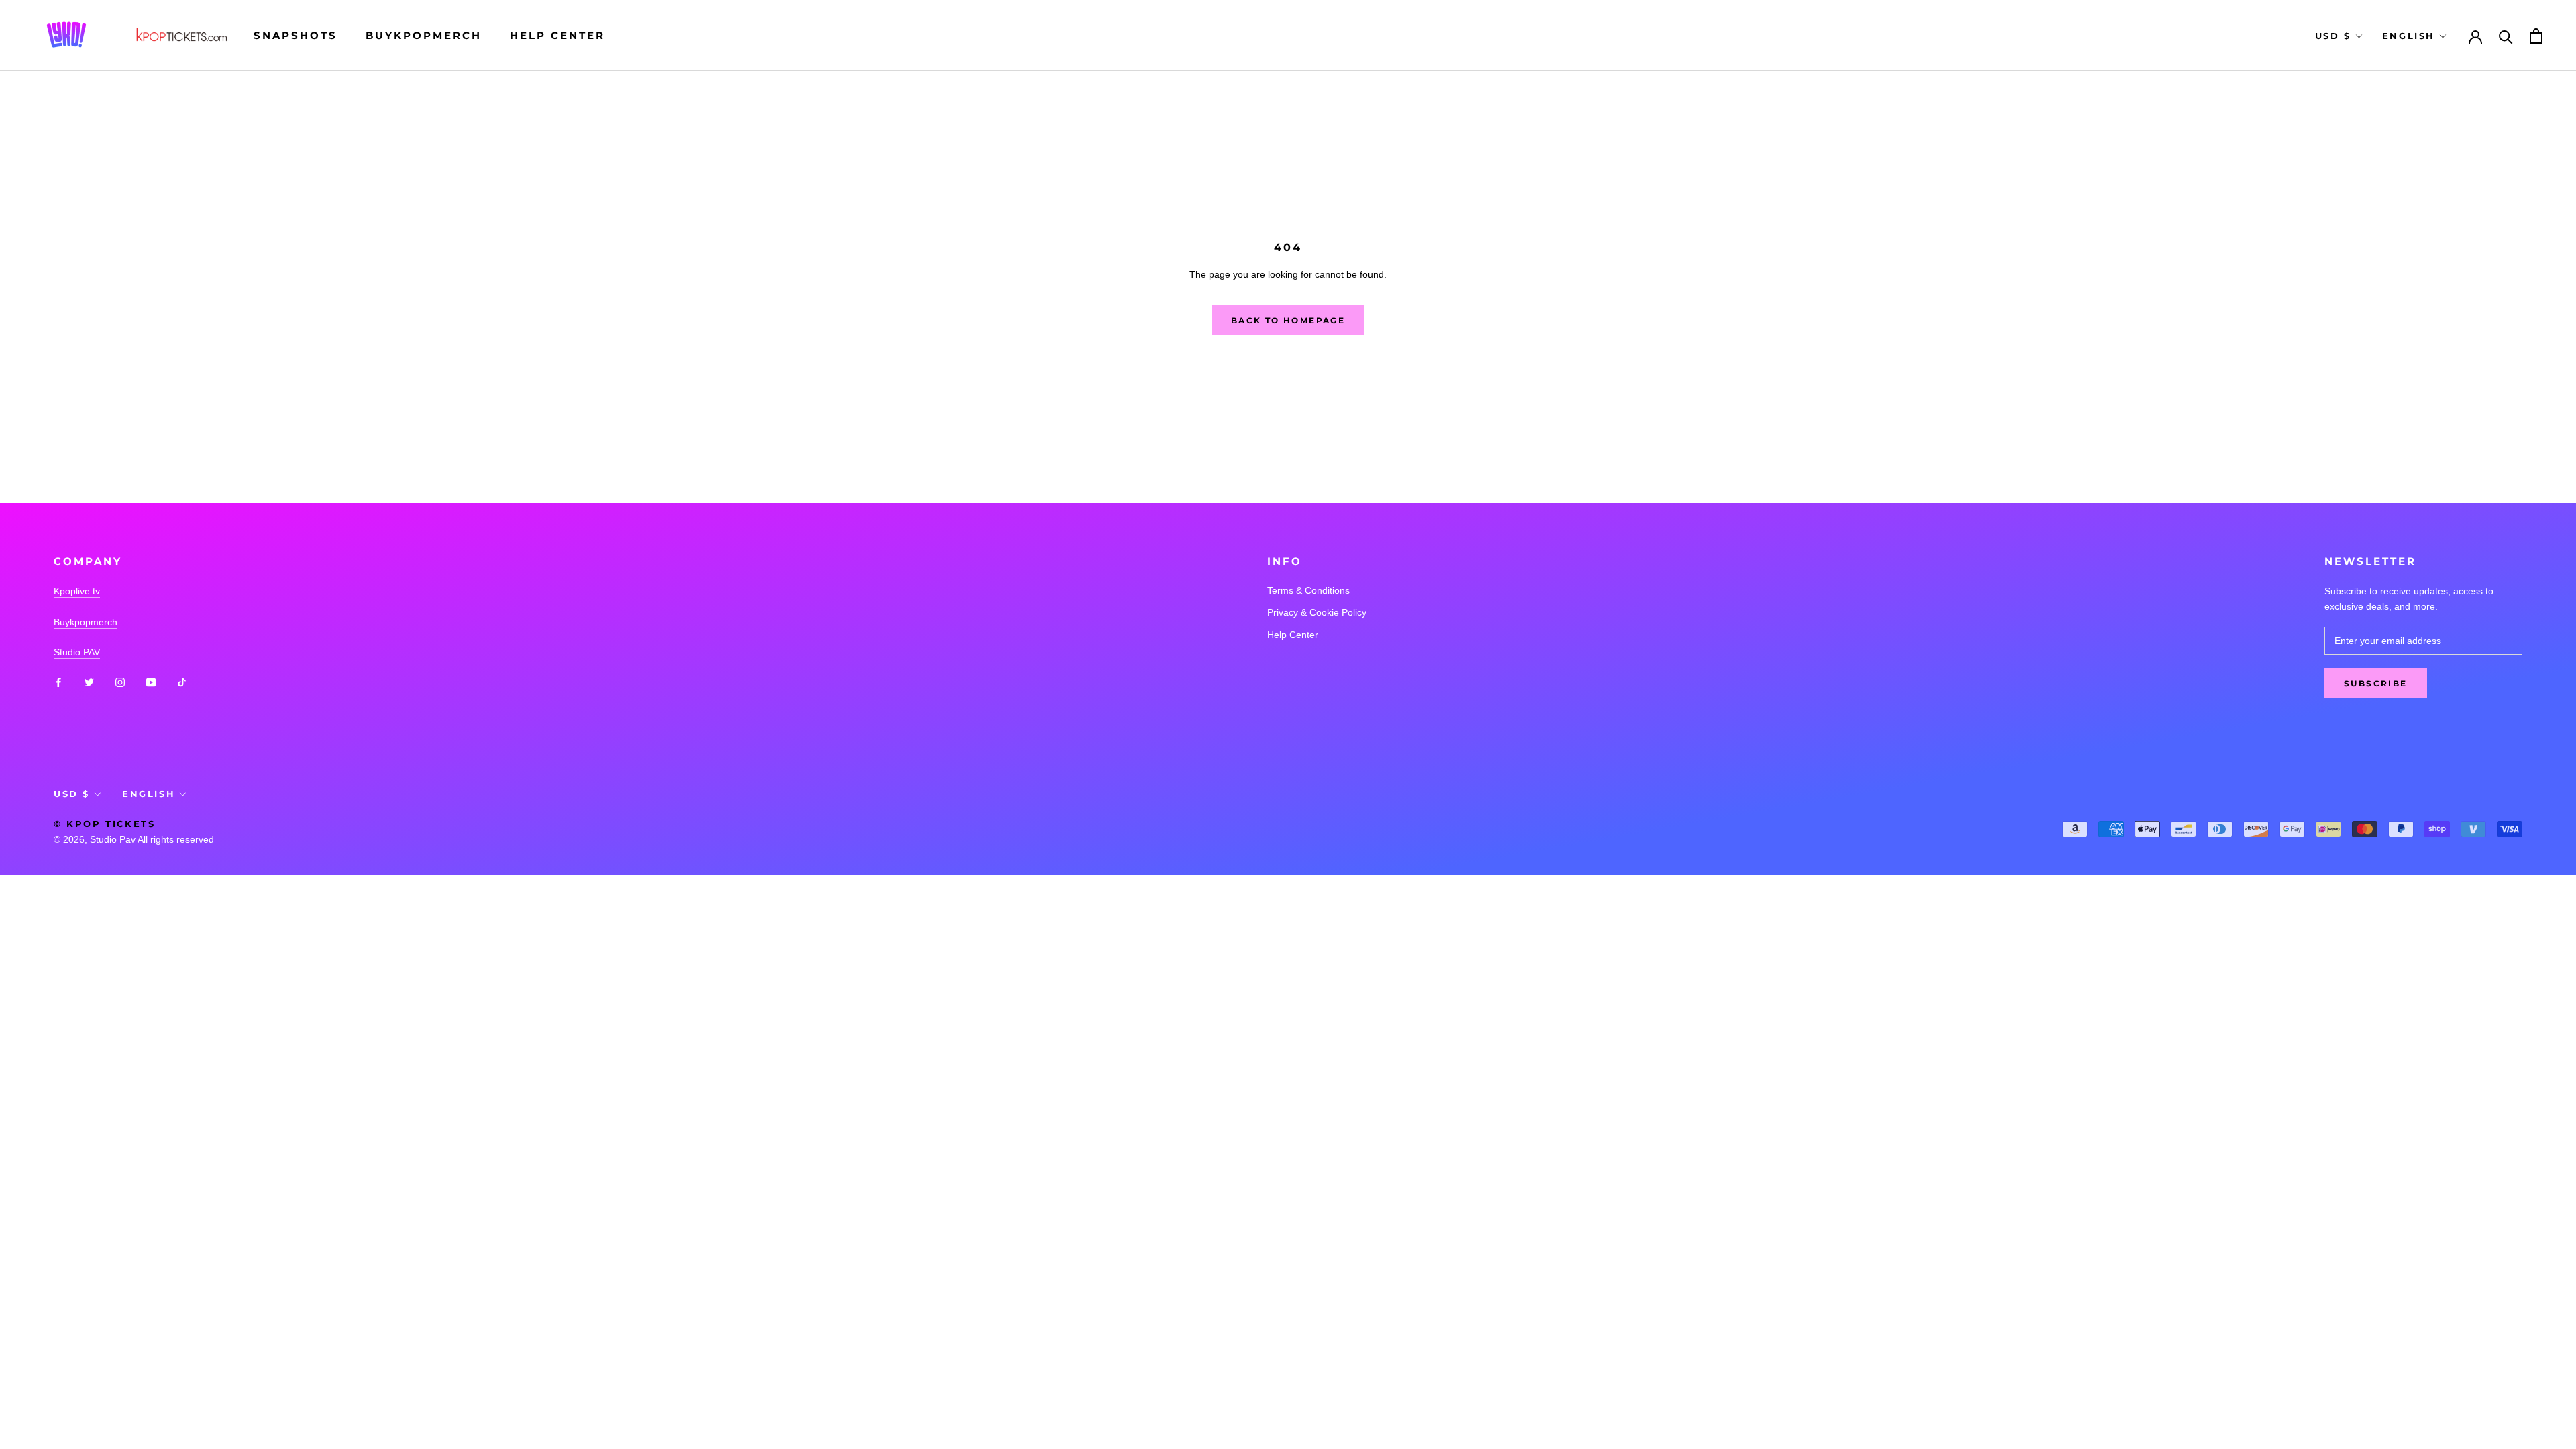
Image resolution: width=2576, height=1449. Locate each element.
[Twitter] (89, 681)
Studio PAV (77, 652)
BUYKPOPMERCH (424, 35)
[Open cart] (2536, 36)
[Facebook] (58, 681)
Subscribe (2376, 683)
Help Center (557, 35)
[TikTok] (182, 681)
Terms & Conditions (1308, 590)
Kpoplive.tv (77, 591)
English (2409, 36)
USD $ (2333, 36)
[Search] (2506, 36)
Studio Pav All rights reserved (152, 839)
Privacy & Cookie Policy (1317, 612)
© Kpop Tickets (104, 824)
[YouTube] (151, 681)
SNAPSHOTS (296, 35)
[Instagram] (120, 681)
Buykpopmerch (86, 622)
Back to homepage (1288, 320)
